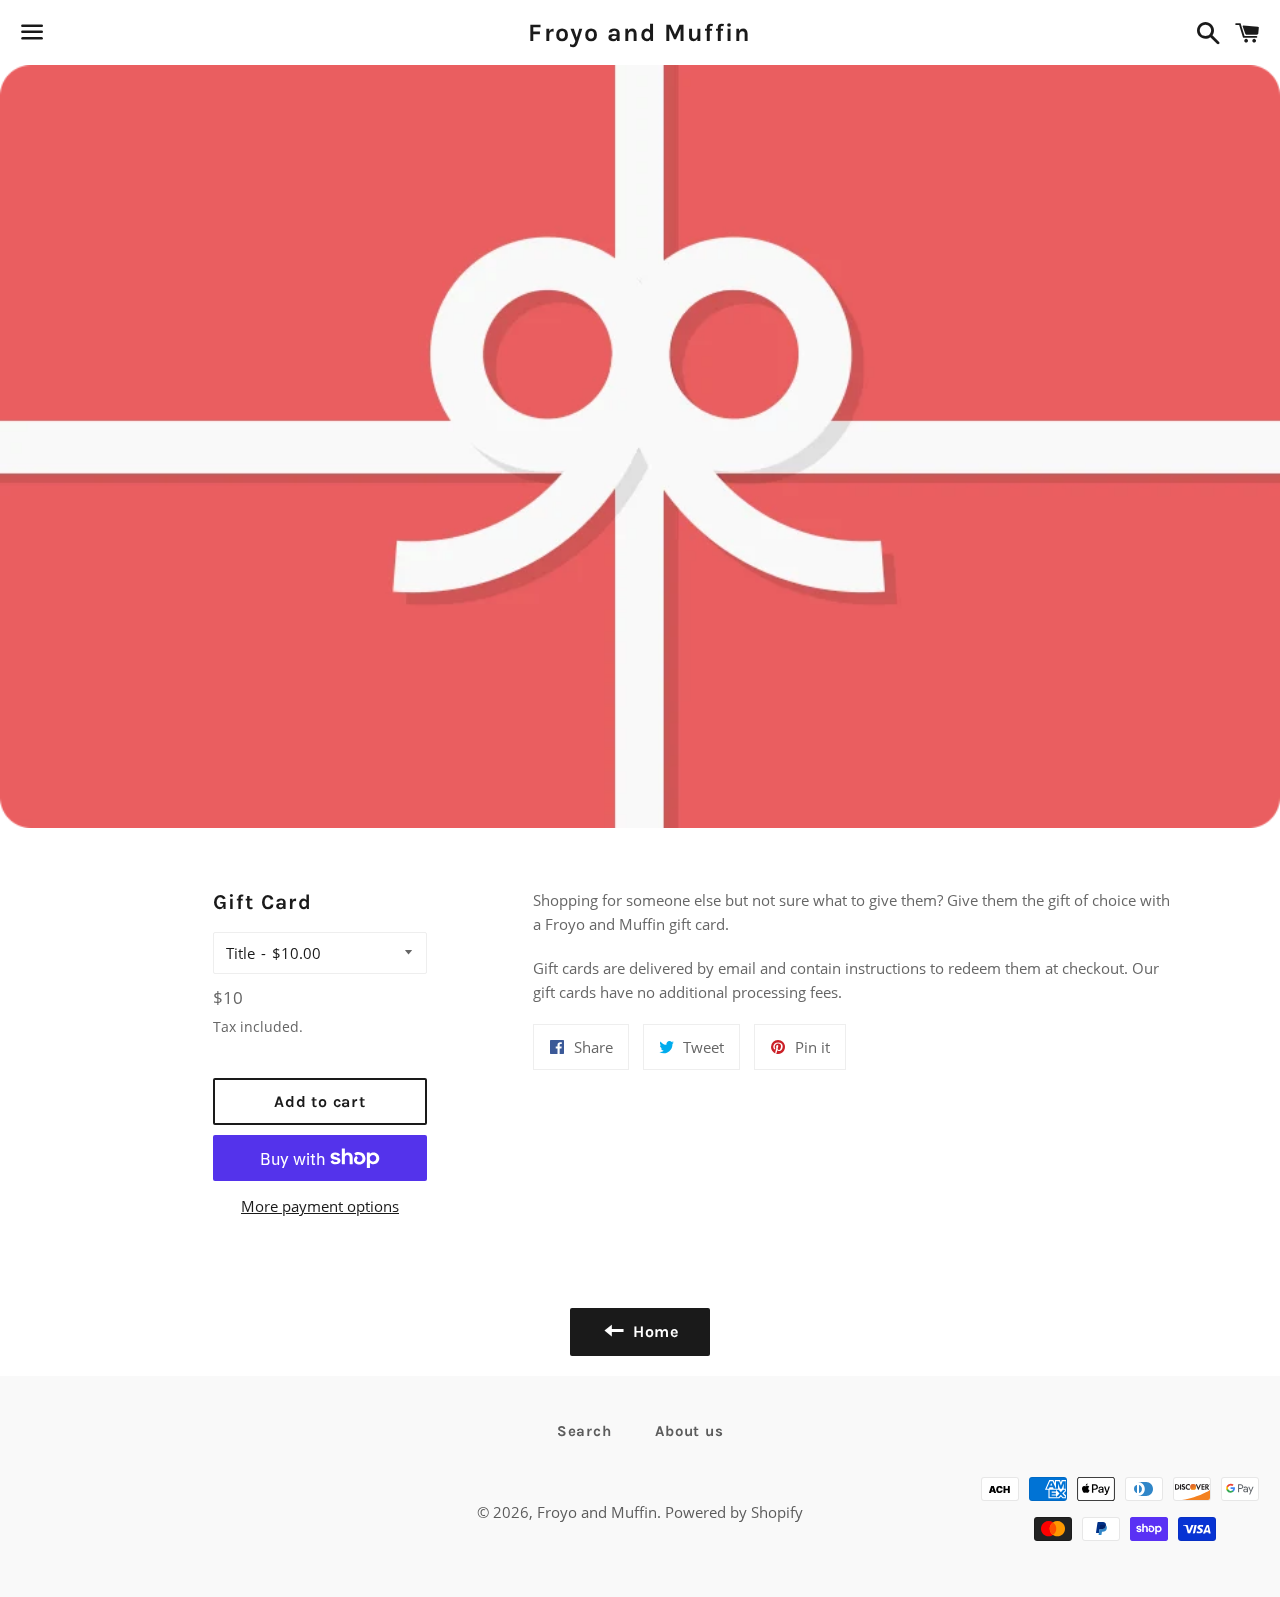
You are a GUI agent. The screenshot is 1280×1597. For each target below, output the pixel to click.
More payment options (320, 1206)
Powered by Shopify (734, 1512)
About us (689, 1431)
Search (584, 1431)
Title (240, 953)
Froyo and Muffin (639, 32)
